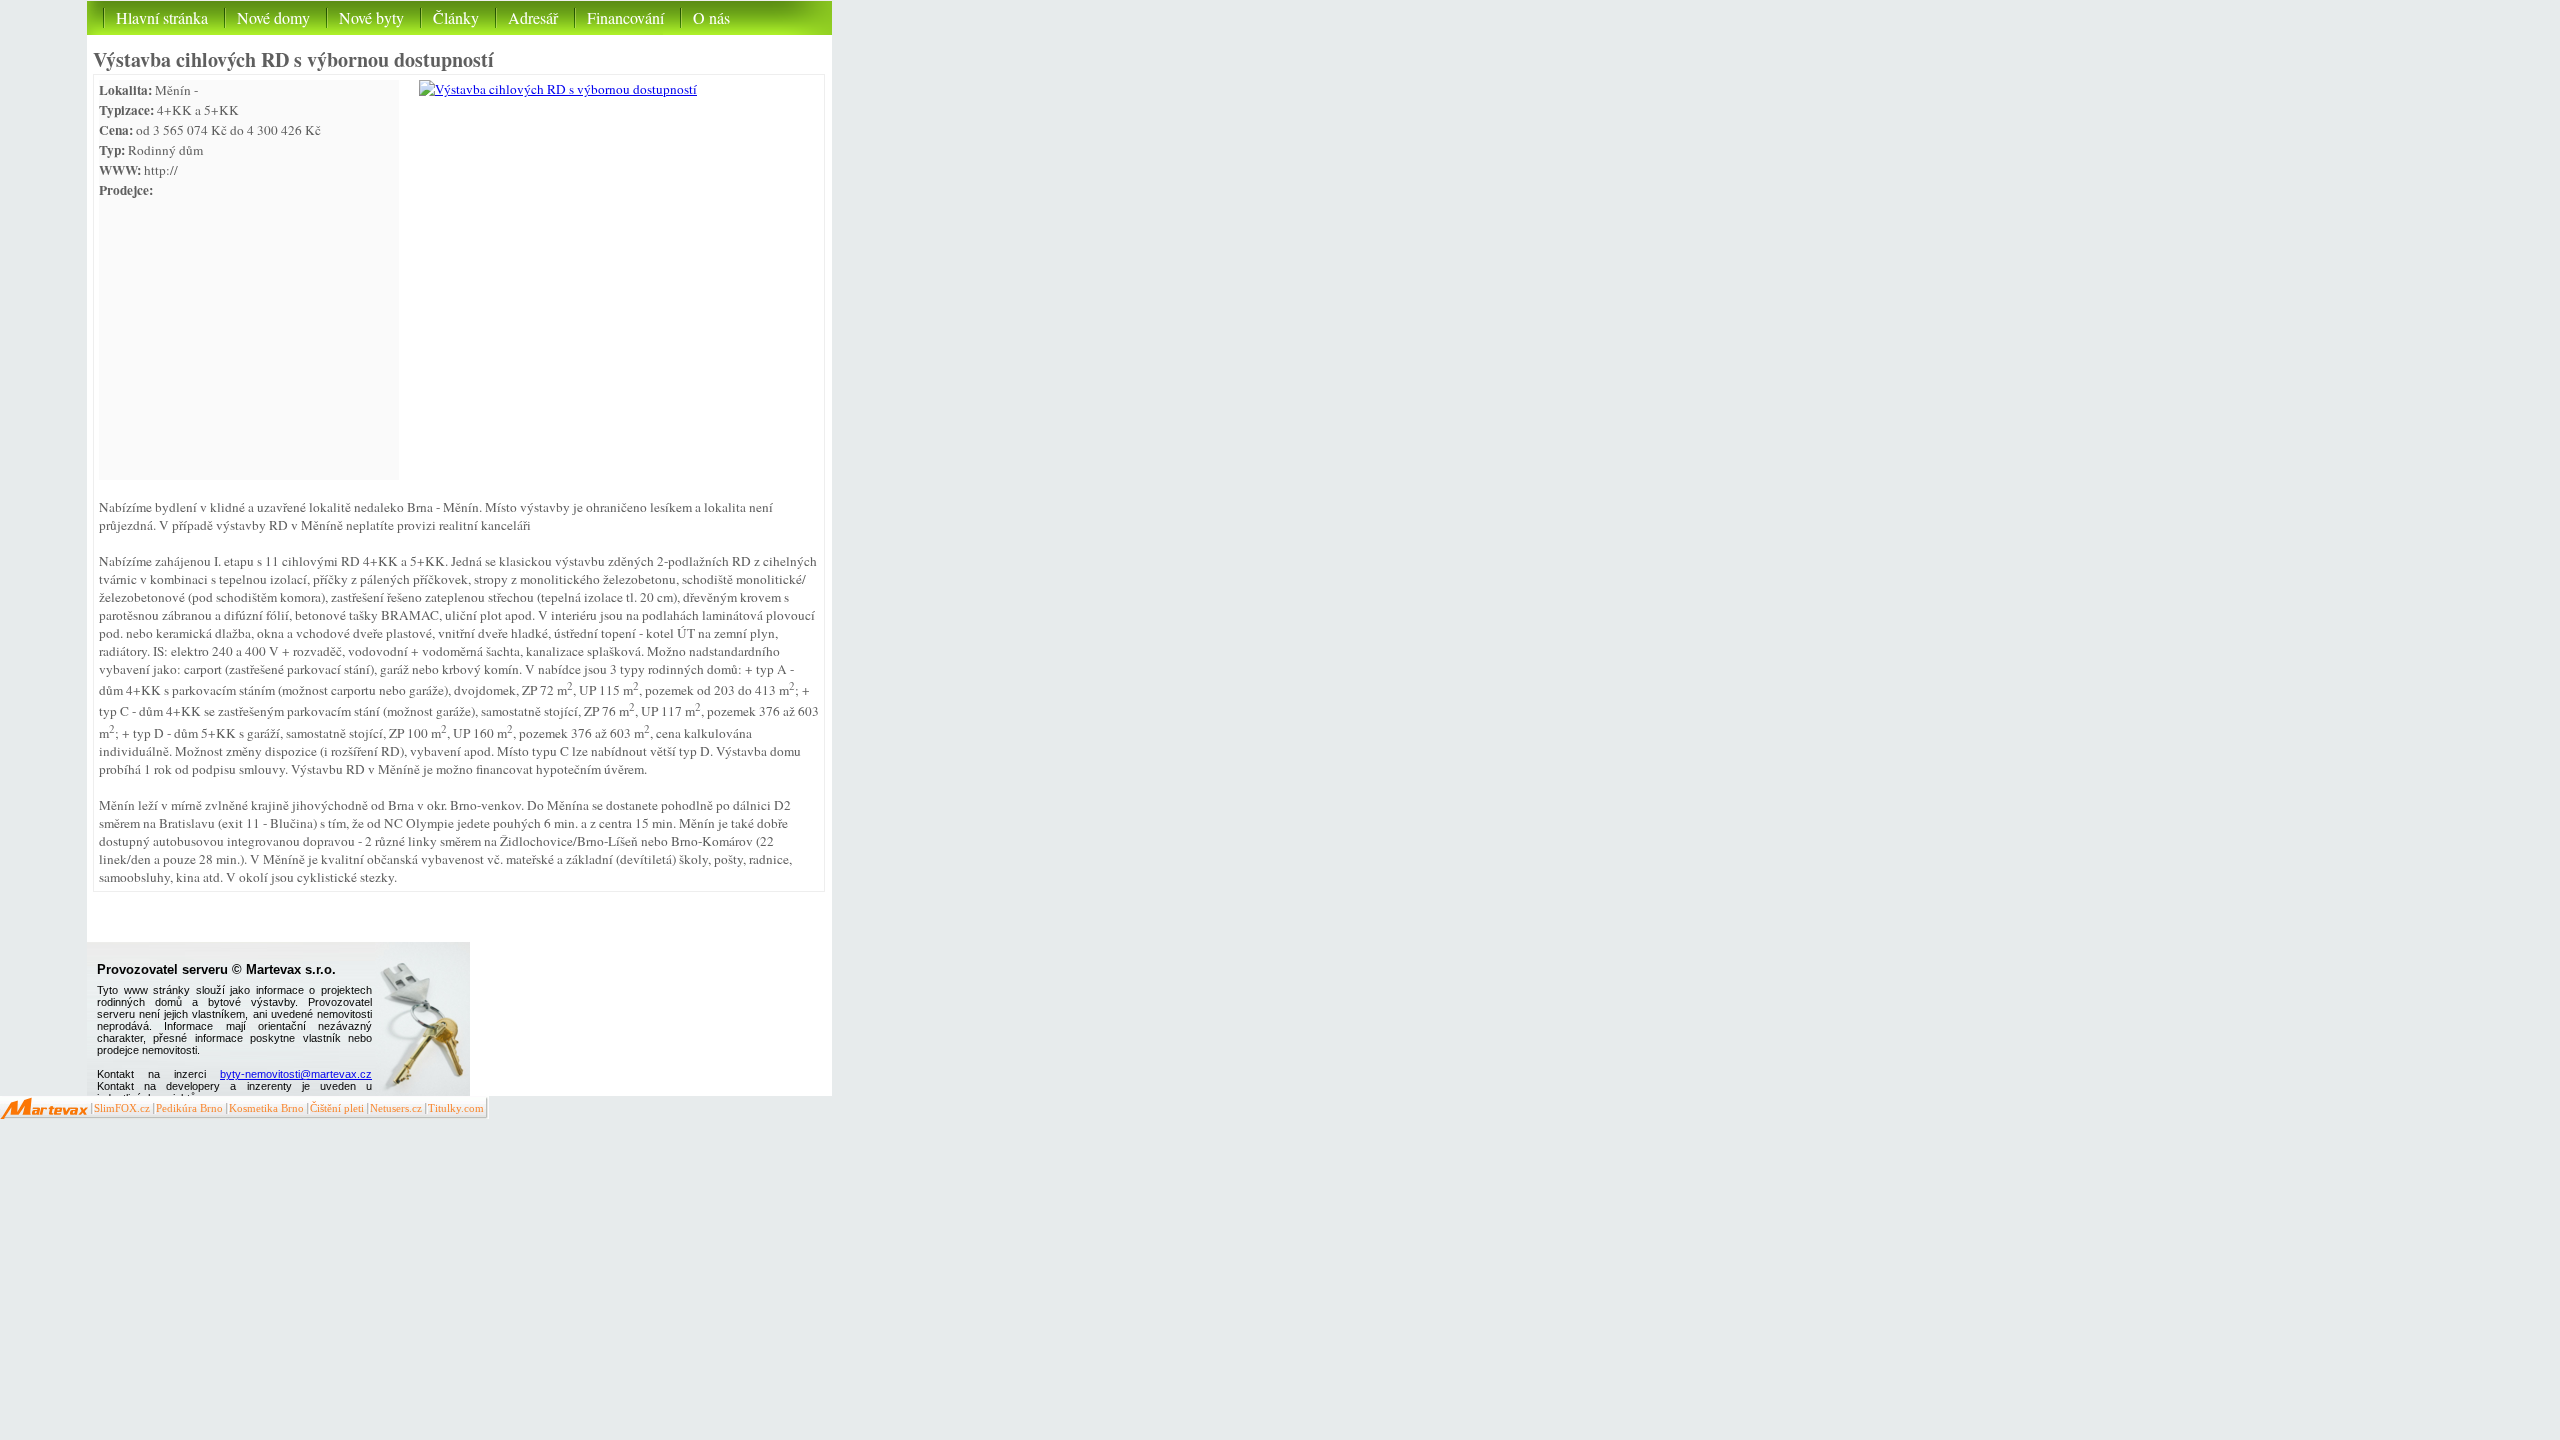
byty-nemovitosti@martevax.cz (296, 1074)
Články (456, 17)
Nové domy (273, 17)
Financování (625, 17)
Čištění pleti (337, 1108)
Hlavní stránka (162, 17)
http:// (161, 170)
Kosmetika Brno (266, 1108)
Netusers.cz (396, 1108)
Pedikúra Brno (189, 1108)
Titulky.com (456, 1108)
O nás (711, 17)
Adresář (533, 17)
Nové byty (371, 17)
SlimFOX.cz (122, 1108)
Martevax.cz (44, 1107)
